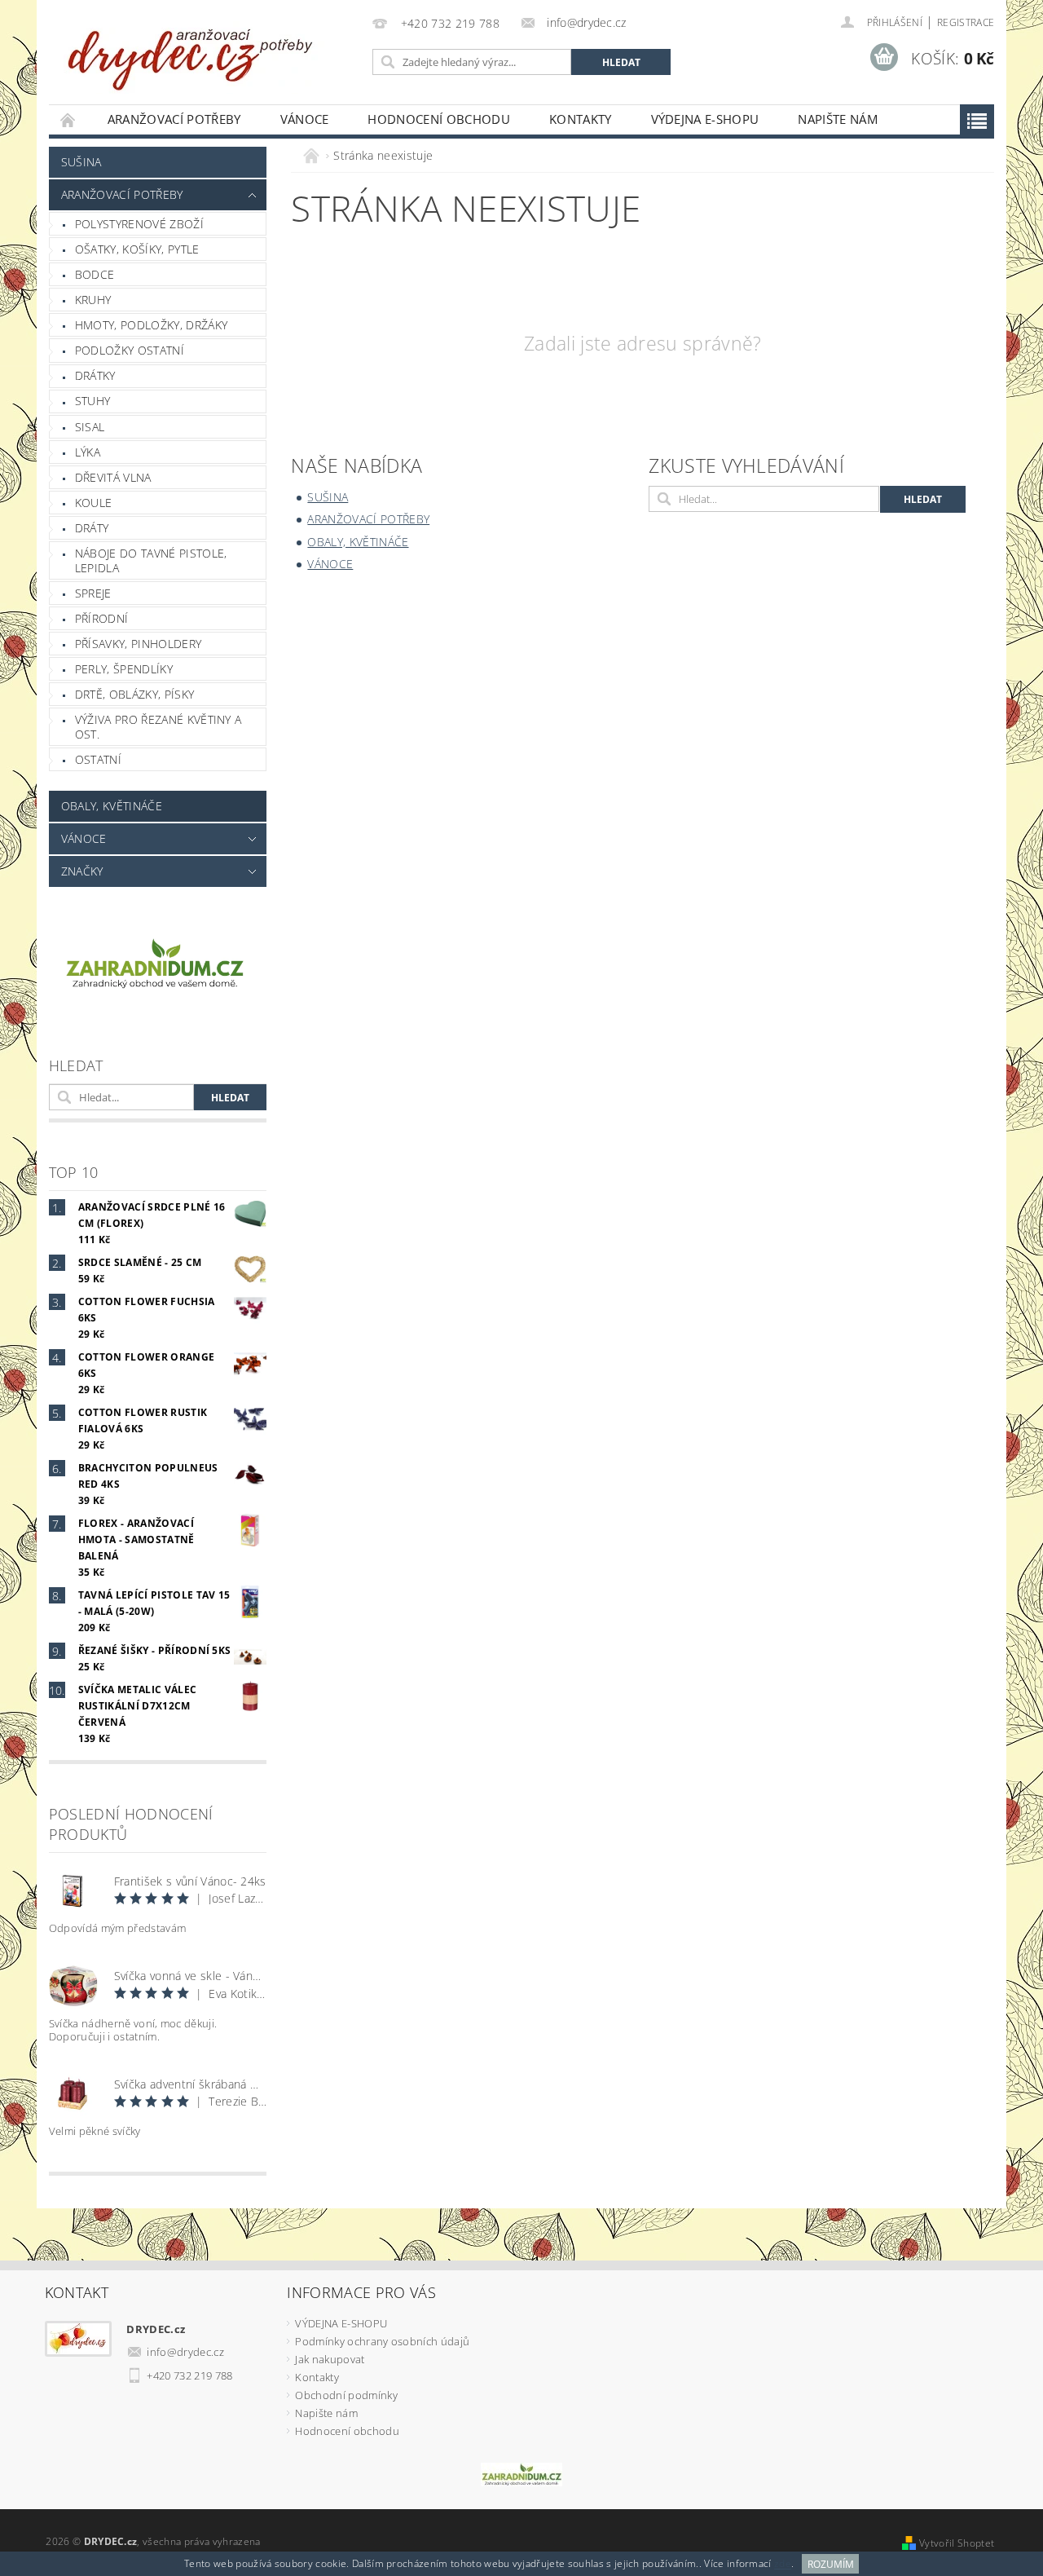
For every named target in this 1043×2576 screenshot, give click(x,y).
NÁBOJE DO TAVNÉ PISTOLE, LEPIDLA (151, 560)
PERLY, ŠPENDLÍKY (124, 669)
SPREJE (93, 593)
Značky (82, 871)
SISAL (90, 427)
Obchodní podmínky (346, 2395)
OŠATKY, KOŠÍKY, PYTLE (137, 249)
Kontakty (581, 119)
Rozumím (831, 2564)
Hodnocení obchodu (438, 119)
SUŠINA (81, 162)
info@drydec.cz (185, 2352)
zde (783, 2564)
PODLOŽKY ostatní (130, 350)
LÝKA (88, 452)
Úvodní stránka (68, 119)
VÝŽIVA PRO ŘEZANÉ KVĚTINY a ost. (158, 727)
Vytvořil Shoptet (957, 2543)
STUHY (93, 401)
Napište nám (838, 119)
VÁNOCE (305, 119)
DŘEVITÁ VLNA (113, 477)
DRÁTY (92, 528)
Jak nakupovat (330, 2359)
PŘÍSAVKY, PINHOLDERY (138, 644)
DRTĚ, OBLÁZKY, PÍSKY (134, 694)
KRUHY (93, 300)
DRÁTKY (95, 375)
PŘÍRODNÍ (102, 618)
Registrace (966, 22)
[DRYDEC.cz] (191, 51)
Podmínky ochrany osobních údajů (382, 2341)
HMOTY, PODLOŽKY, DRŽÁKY (151, 325)
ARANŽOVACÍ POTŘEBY (174, 119)
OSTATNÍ (98, 759)
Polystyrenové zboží (139, 224)
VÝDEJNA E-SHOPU (705, 119)
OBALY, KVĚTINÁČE (112, 806)
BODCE (95, 274)
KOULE (94, 503)
